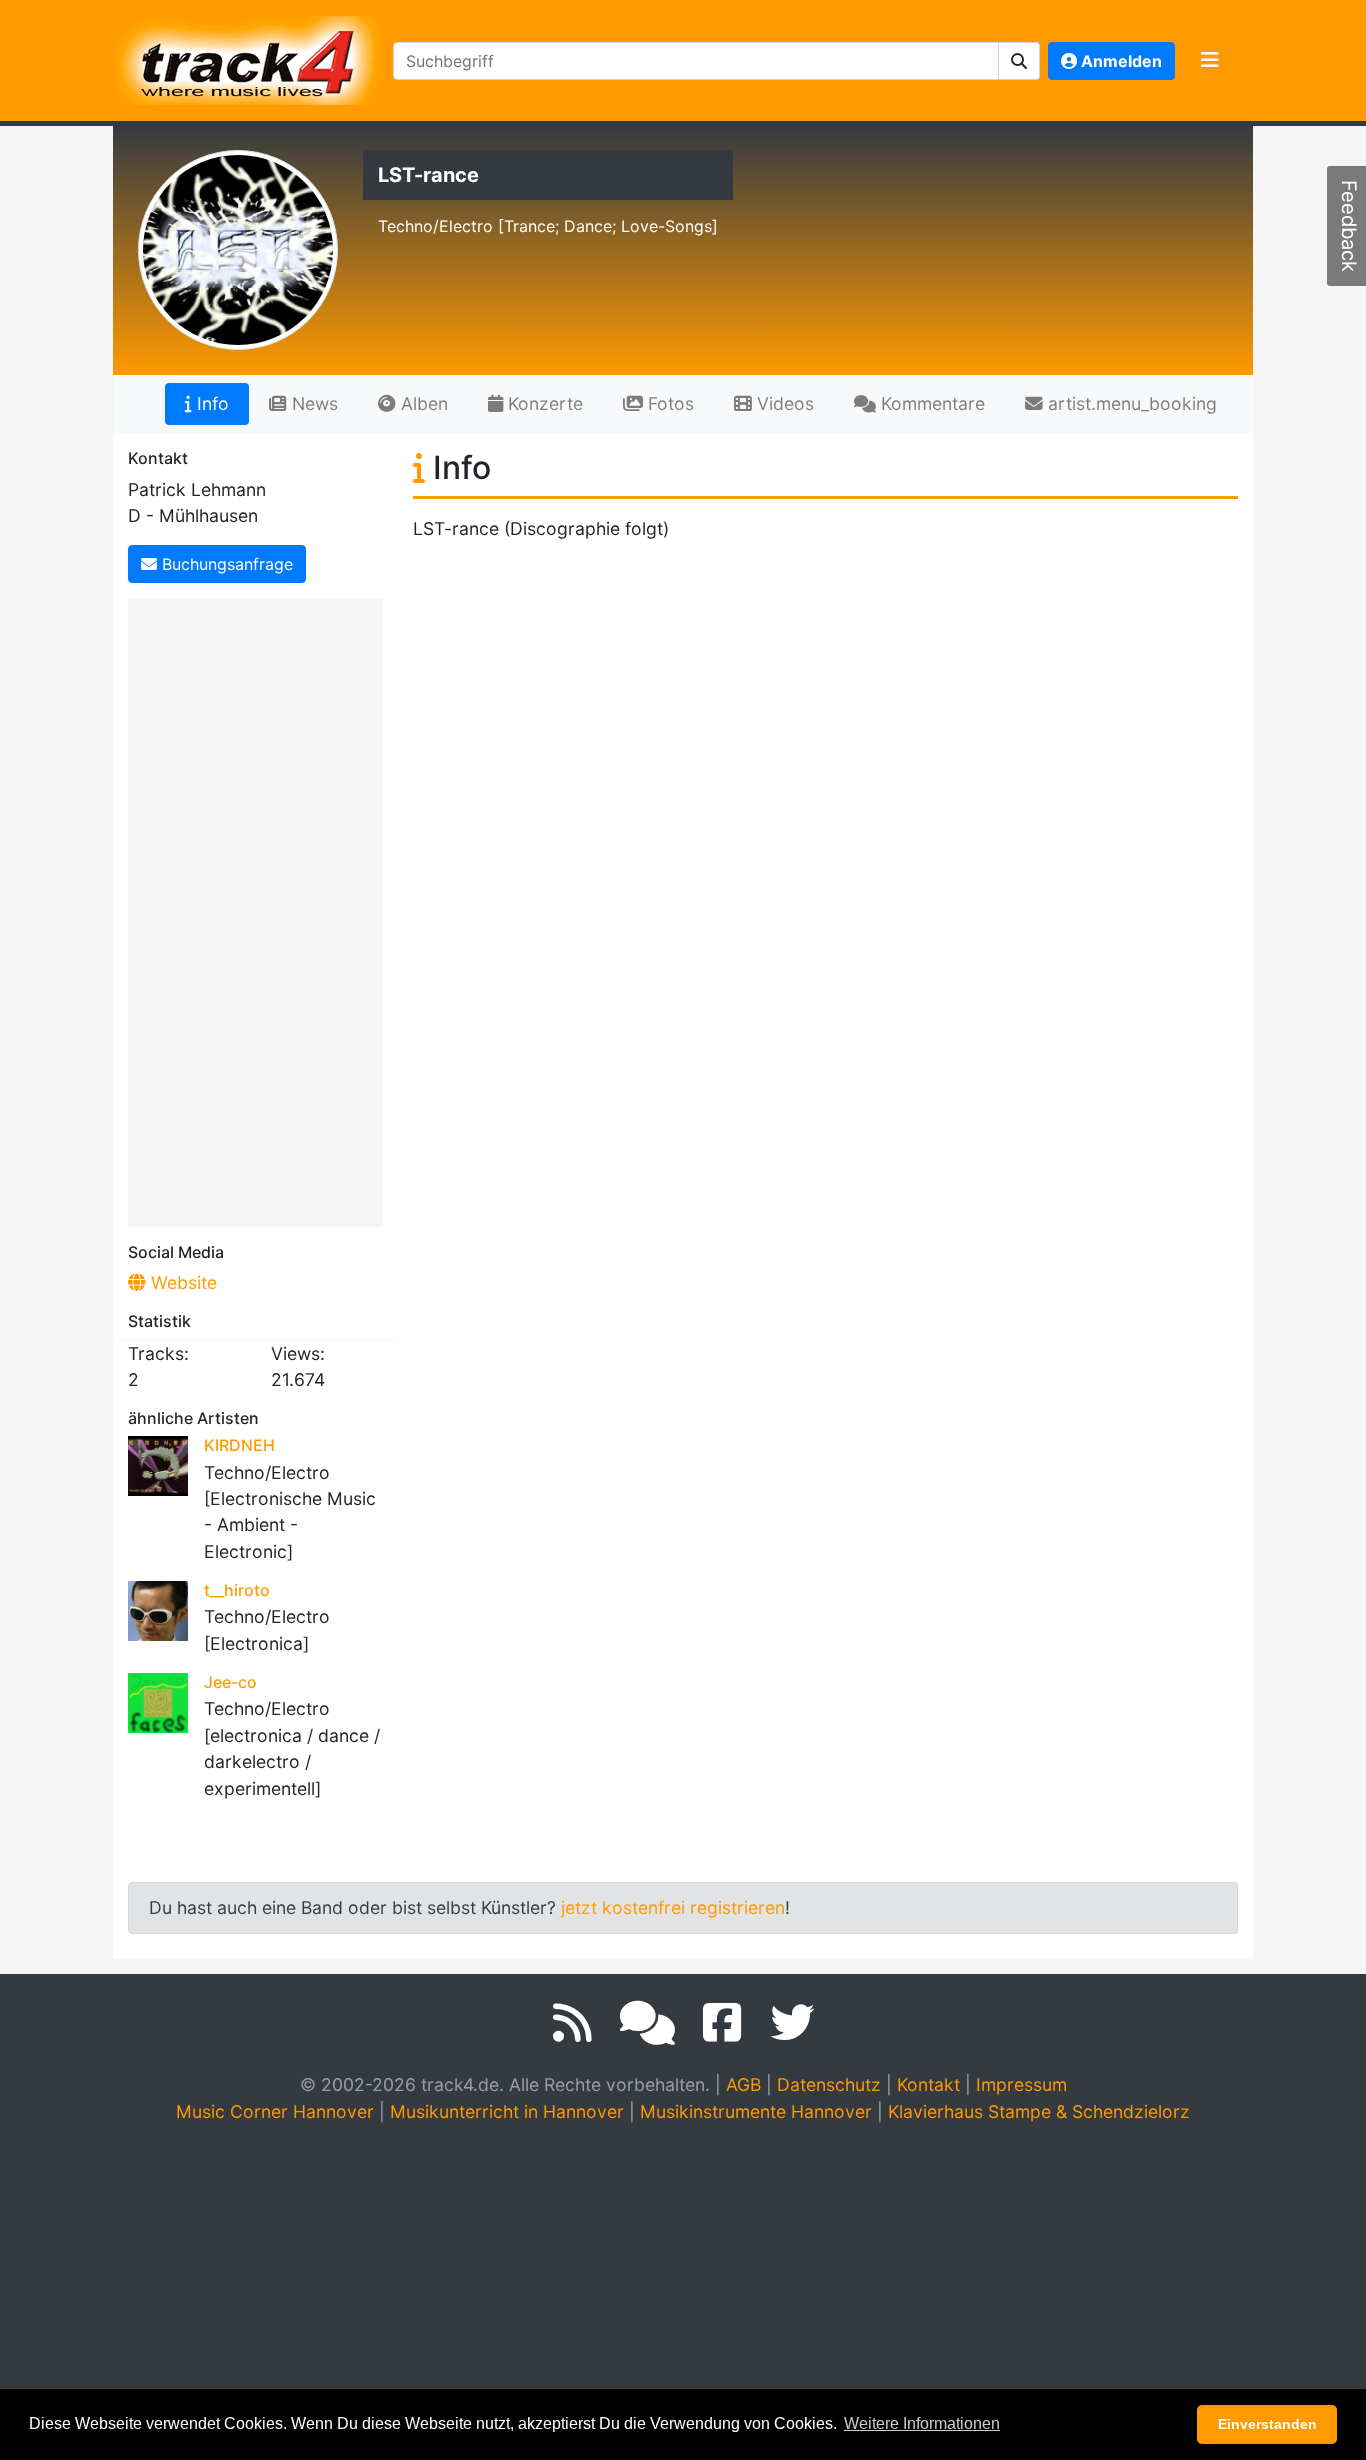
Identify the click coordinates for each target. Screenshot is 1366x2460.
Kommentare (930, 403)
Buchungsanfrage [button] (225, 564)
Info (210, 403)
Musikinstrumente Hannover (756, 2111)
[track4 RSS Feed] (572, 2023)
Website (181, 1282)
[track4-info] (647, 2023)
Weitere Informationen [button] (922, 2423)
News (312, 403)
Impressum (1021, 2084)
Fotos (668, 403)
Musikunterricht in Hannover (507, 2111)
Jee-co (230, 1682)
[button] (1019, 61)
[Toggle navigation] (1210, 61)
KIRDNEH (239, 1445)
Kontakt (928, 2084)
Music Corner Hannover (275, 2111)
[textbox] (696, 61)
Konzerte (543, 403)
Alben (422, 403)
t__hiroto (237, 1590)
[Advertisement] (260, 909)
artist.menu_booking (1130, 403)
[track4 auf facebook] (722, 2023)
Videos (783, 403)
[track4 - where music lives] (249, 56)
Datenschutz (829, 2084)
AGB (743, 2084)
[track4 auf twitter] (792, 2023)
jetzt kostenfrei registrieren (673, 1907)
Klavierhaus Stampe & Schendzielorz (1039, 2111)
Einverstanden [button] (1267, 2424)
